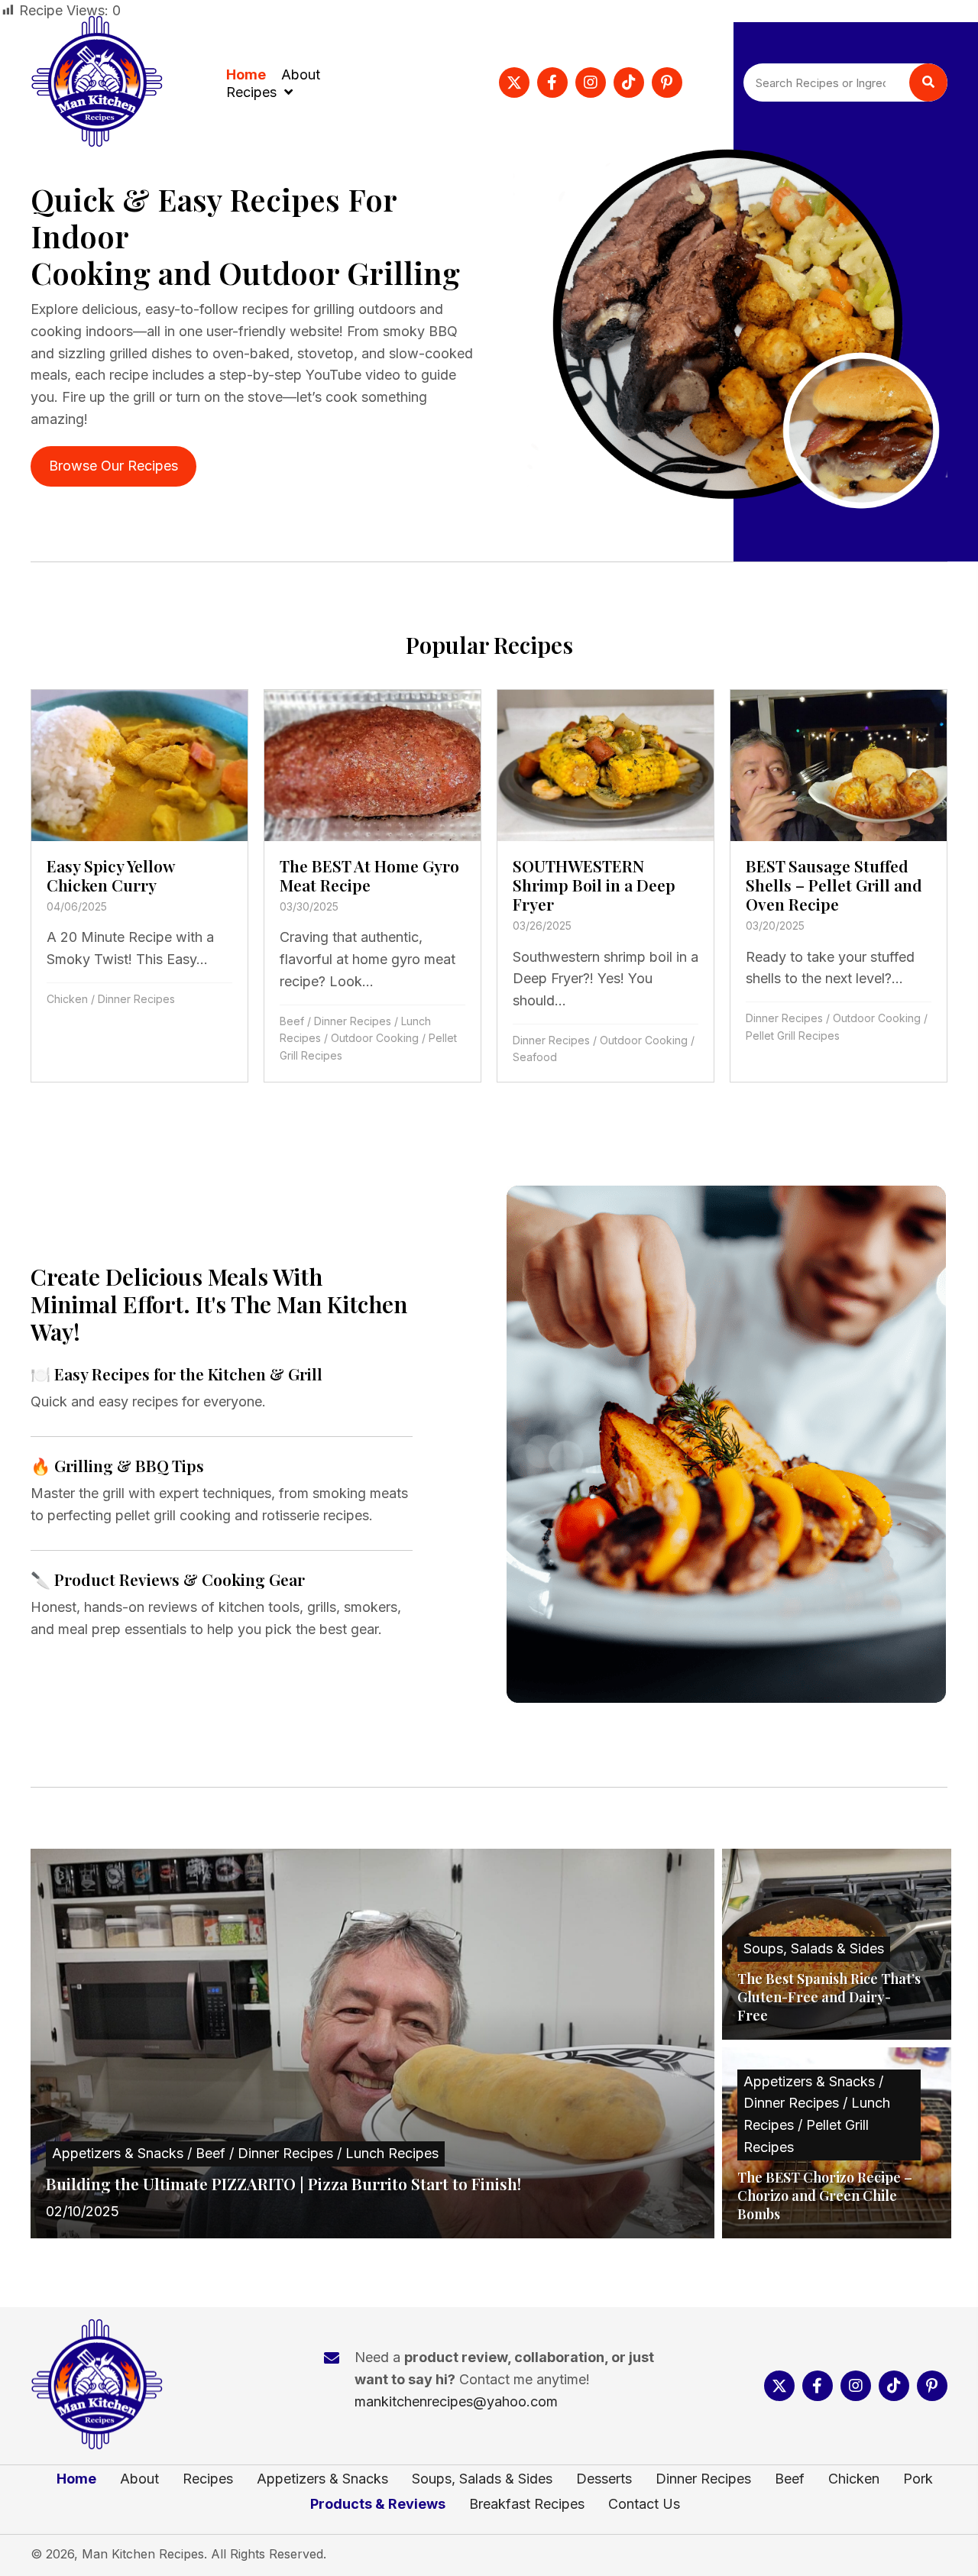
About (139, 2479)
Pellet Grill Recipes (793, 1036)
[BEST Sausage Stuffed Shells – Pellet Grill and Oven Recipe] (839, 886)
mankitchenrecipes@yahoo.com (456, 2401)
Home (76, 2479)
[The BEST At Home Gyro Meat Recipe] (372, 886)
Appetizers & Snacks (322, 2479)
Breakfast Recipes (527, 2504)
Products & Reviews (378, 2504)
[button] (514, 83)
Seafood (535, 1057)
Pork (918, 2479)
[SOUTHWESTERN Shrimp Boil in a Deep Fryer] (606, 886)
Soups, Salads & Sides (482, 2479)
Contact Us (644, 2504)
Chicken (67, 999)
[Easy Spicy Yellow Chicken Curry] (139, 886)
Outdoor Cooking (375, 1038)
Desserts (604, 2479)
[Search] (928, 83)
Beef (292, 1021)
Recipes (208, 2479)
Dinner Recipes (136, 999)
